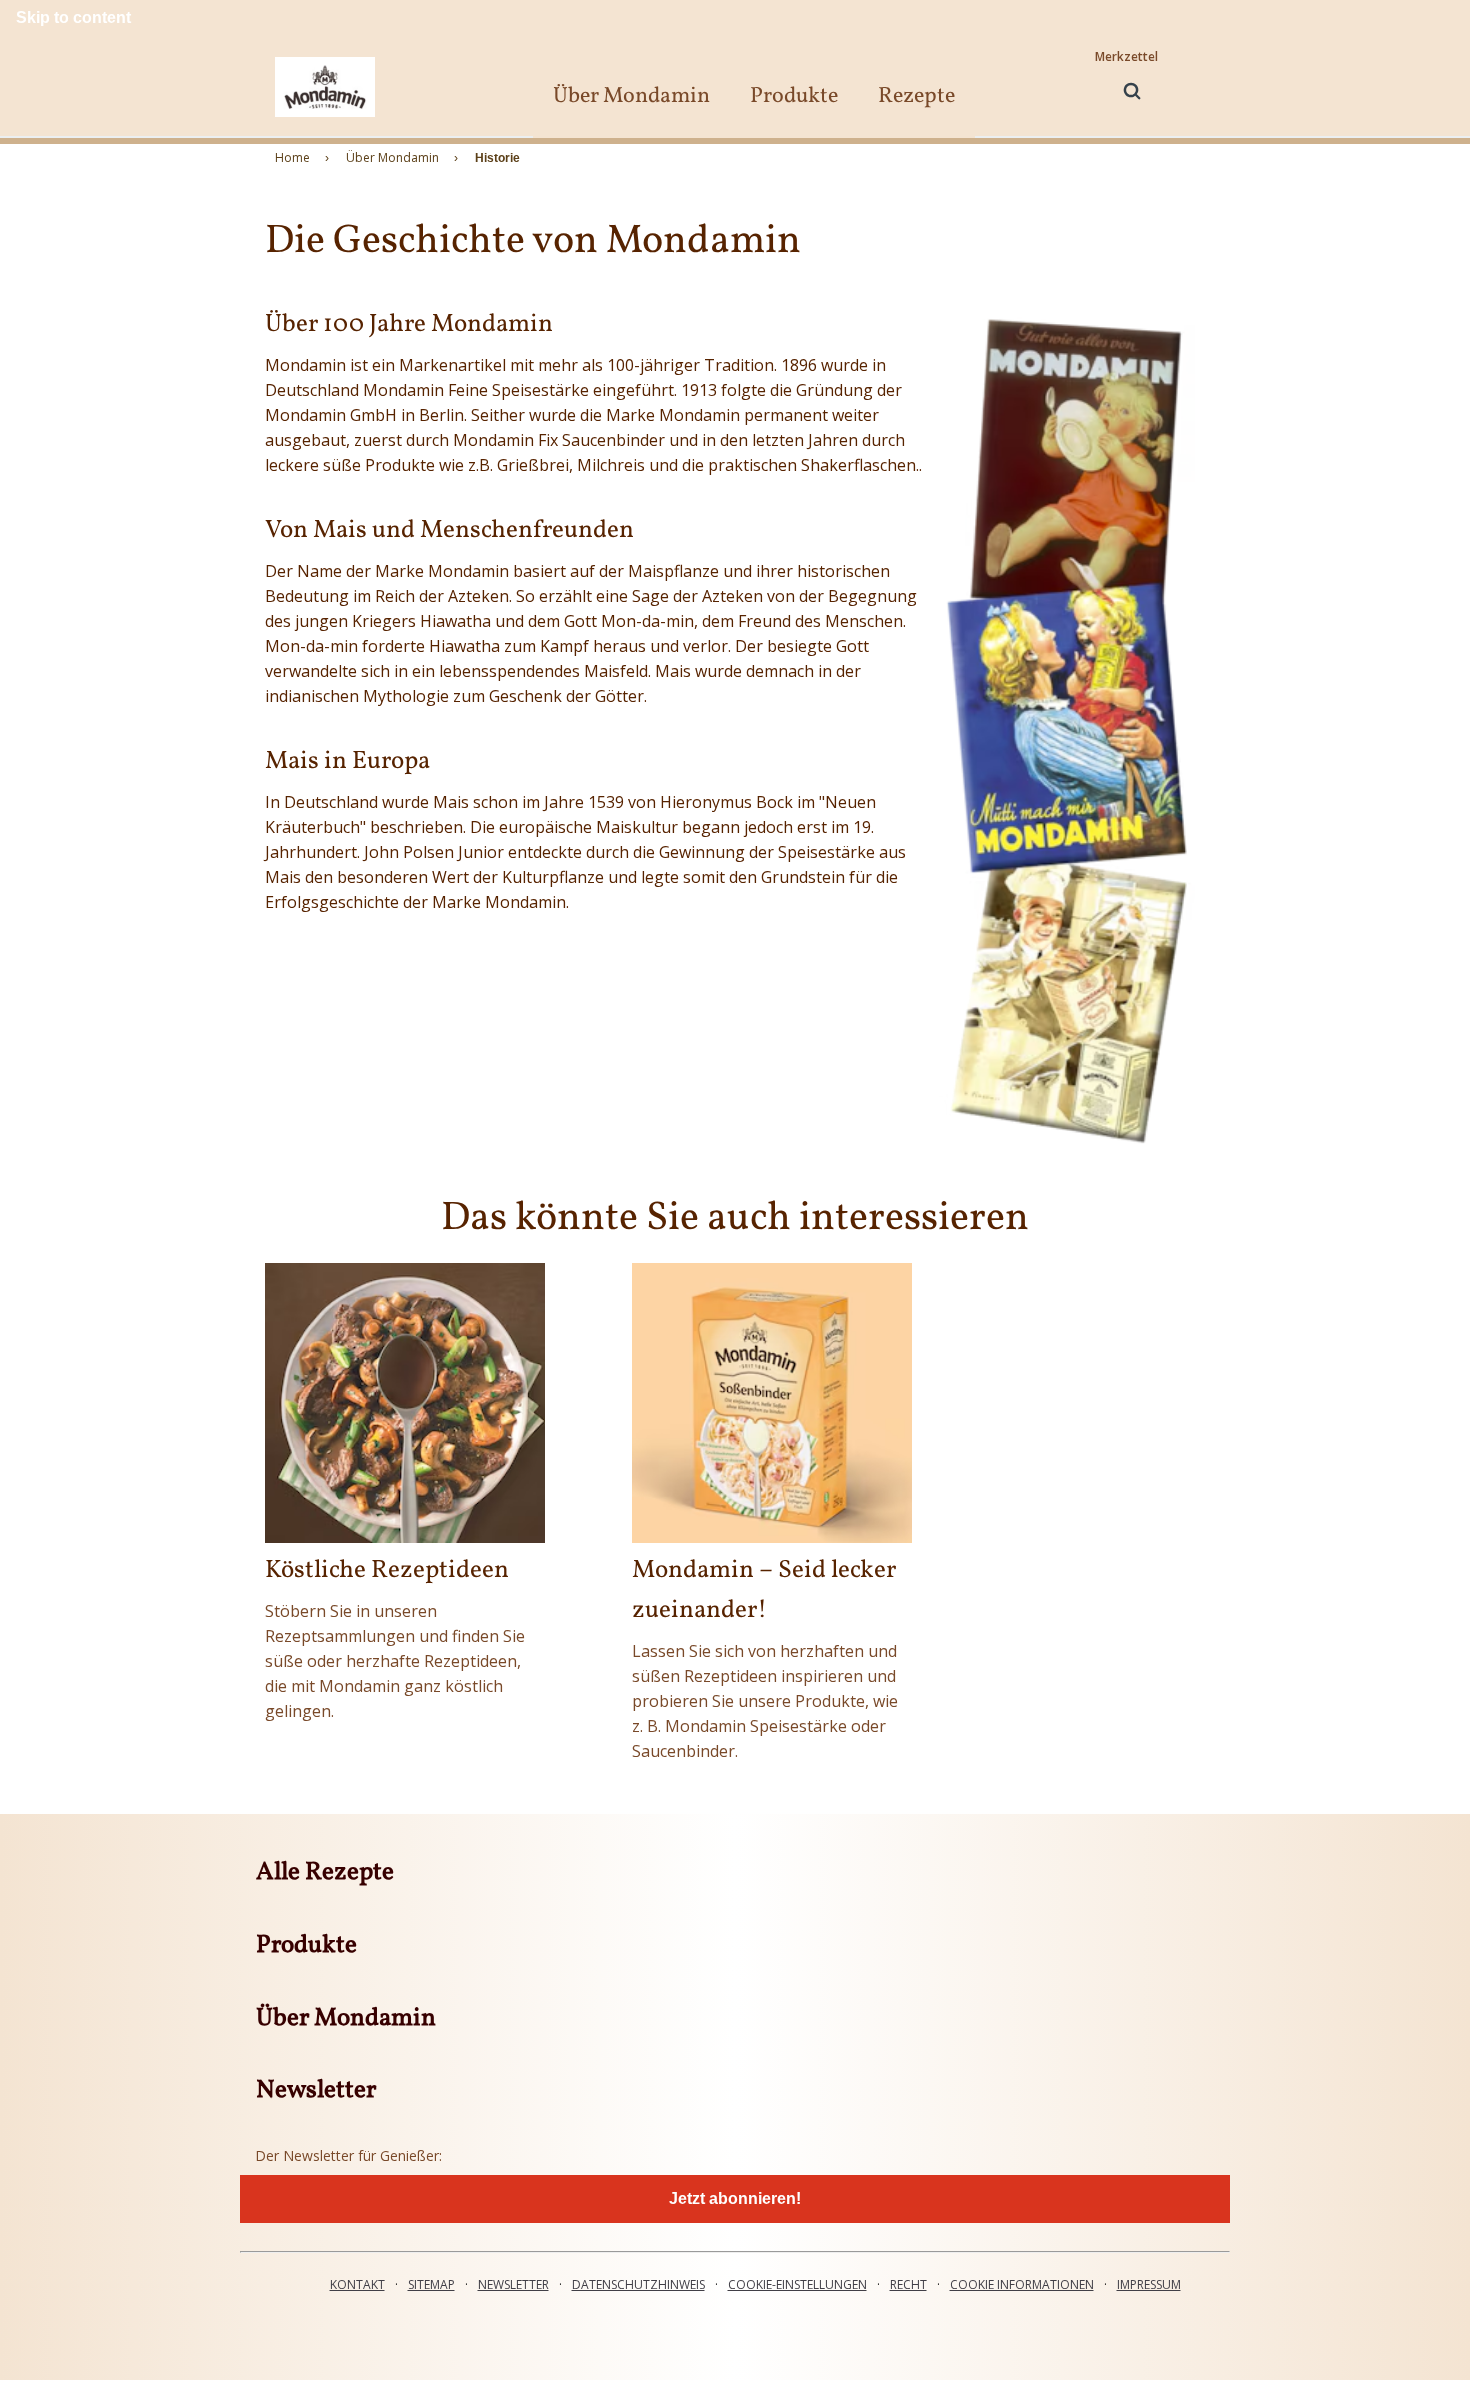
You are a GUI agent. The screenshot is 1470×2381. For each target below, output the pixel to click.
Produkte (794, 96)
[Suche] (1132, 91)
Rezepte (916, 96)
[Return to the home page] (324, 86)
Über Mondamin (631, 96)
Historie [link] (497, 158)
